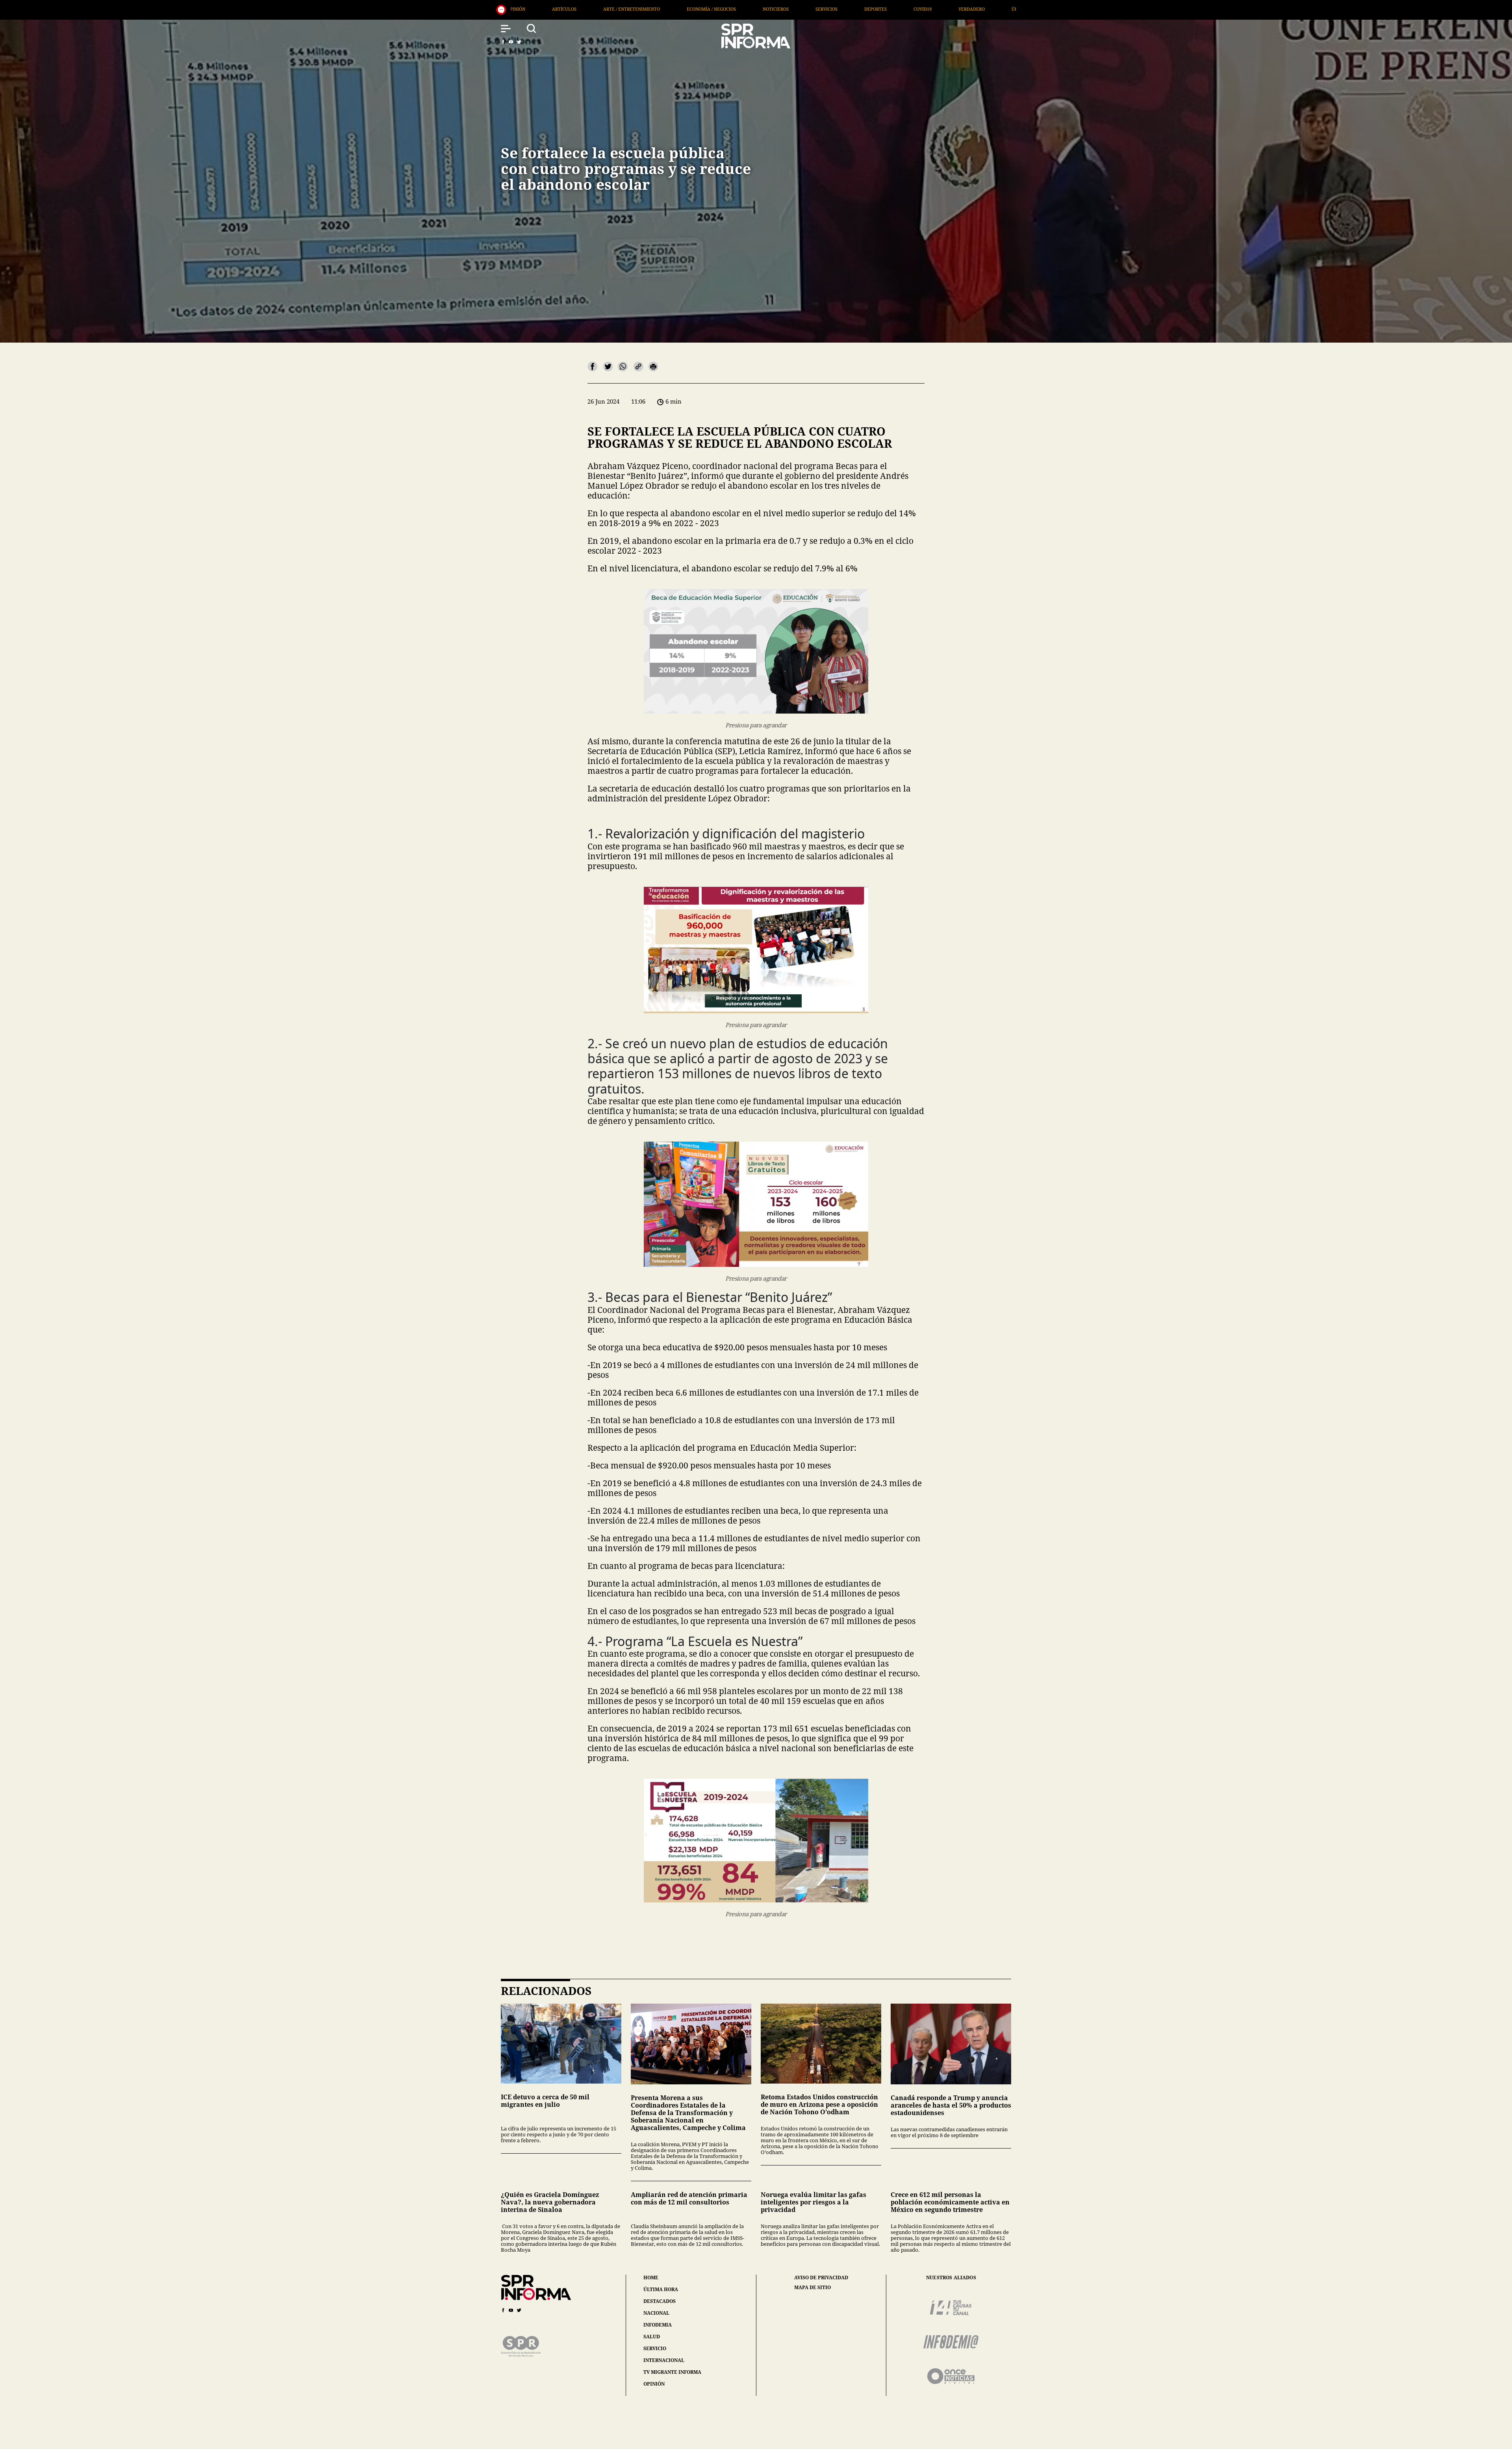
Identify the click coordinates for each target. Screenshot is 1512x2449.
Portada (602, 9)
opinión (654, 2384)
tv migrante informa (672, 2372)
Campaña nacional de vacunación (765, 9)
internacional (664, 2360)
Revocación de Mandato (668, 9)
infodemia (658, 2325)
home (651, 2278)
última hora (661, 2289)
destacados (660, 2301)
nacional (656, 2313)
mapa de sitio (813, 2288)
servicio (655, 2348)
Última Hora (549, 9)
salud (652, 2337)
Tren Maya (845, 9)
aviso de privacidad (821, 2278)
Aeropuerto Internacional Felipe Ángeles (936, 9)
